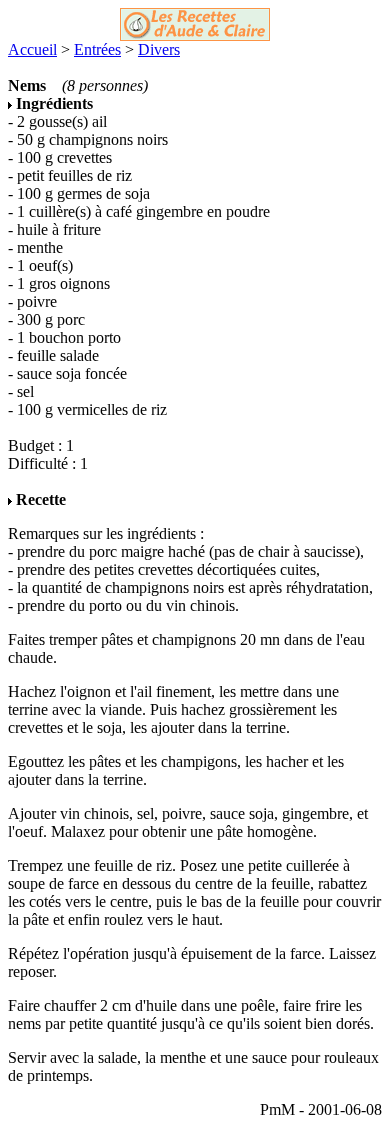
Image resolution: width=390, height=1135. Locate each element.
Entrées (97, 49)
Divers (159, 49)
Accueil (32, 49)
